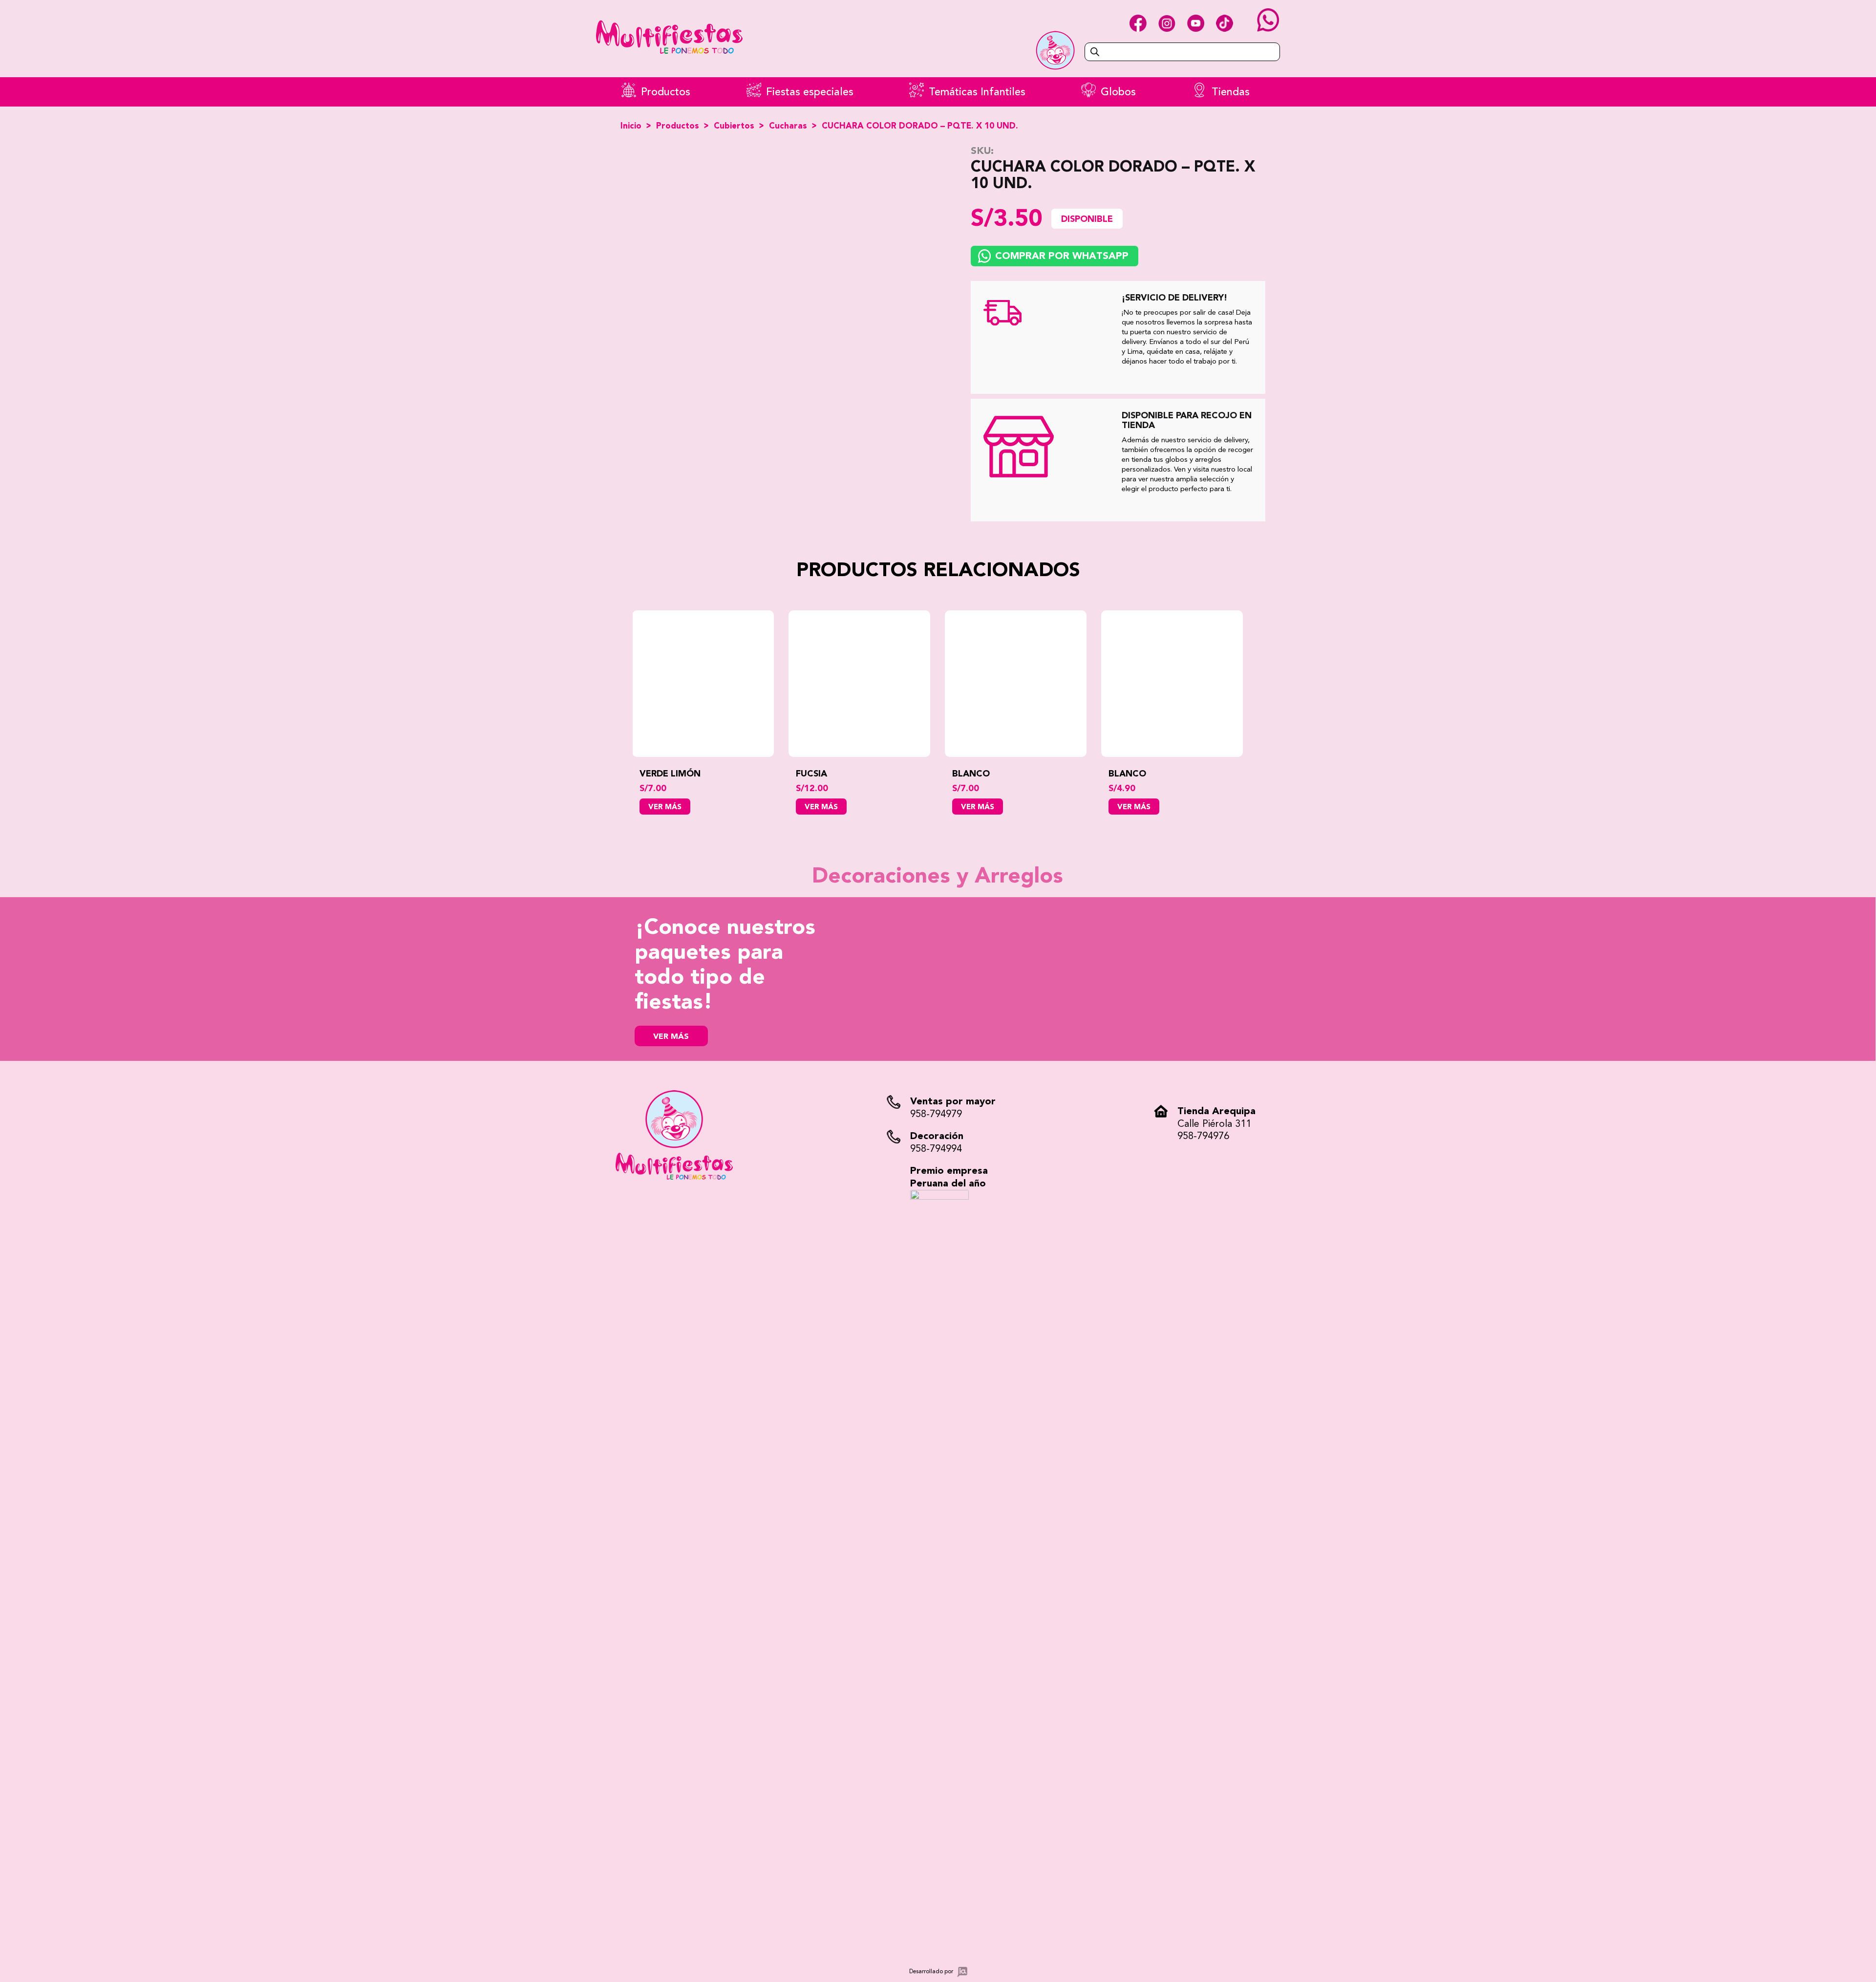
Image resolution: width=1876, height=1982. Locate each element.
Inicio (631, 126)
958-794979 (936, 1114)
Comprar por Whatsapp (1062, 256)
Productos (666, 92)
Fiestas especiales (810, 92)
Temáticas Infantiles (977, 92)
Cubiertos (734, 126)
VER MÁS (671, 1037)
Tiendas (1231, 92)
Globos (1118, 92)
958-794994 (936, 1149)
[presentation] (618, 712)
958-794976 (1203, 1136)
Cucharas (788, 126)
